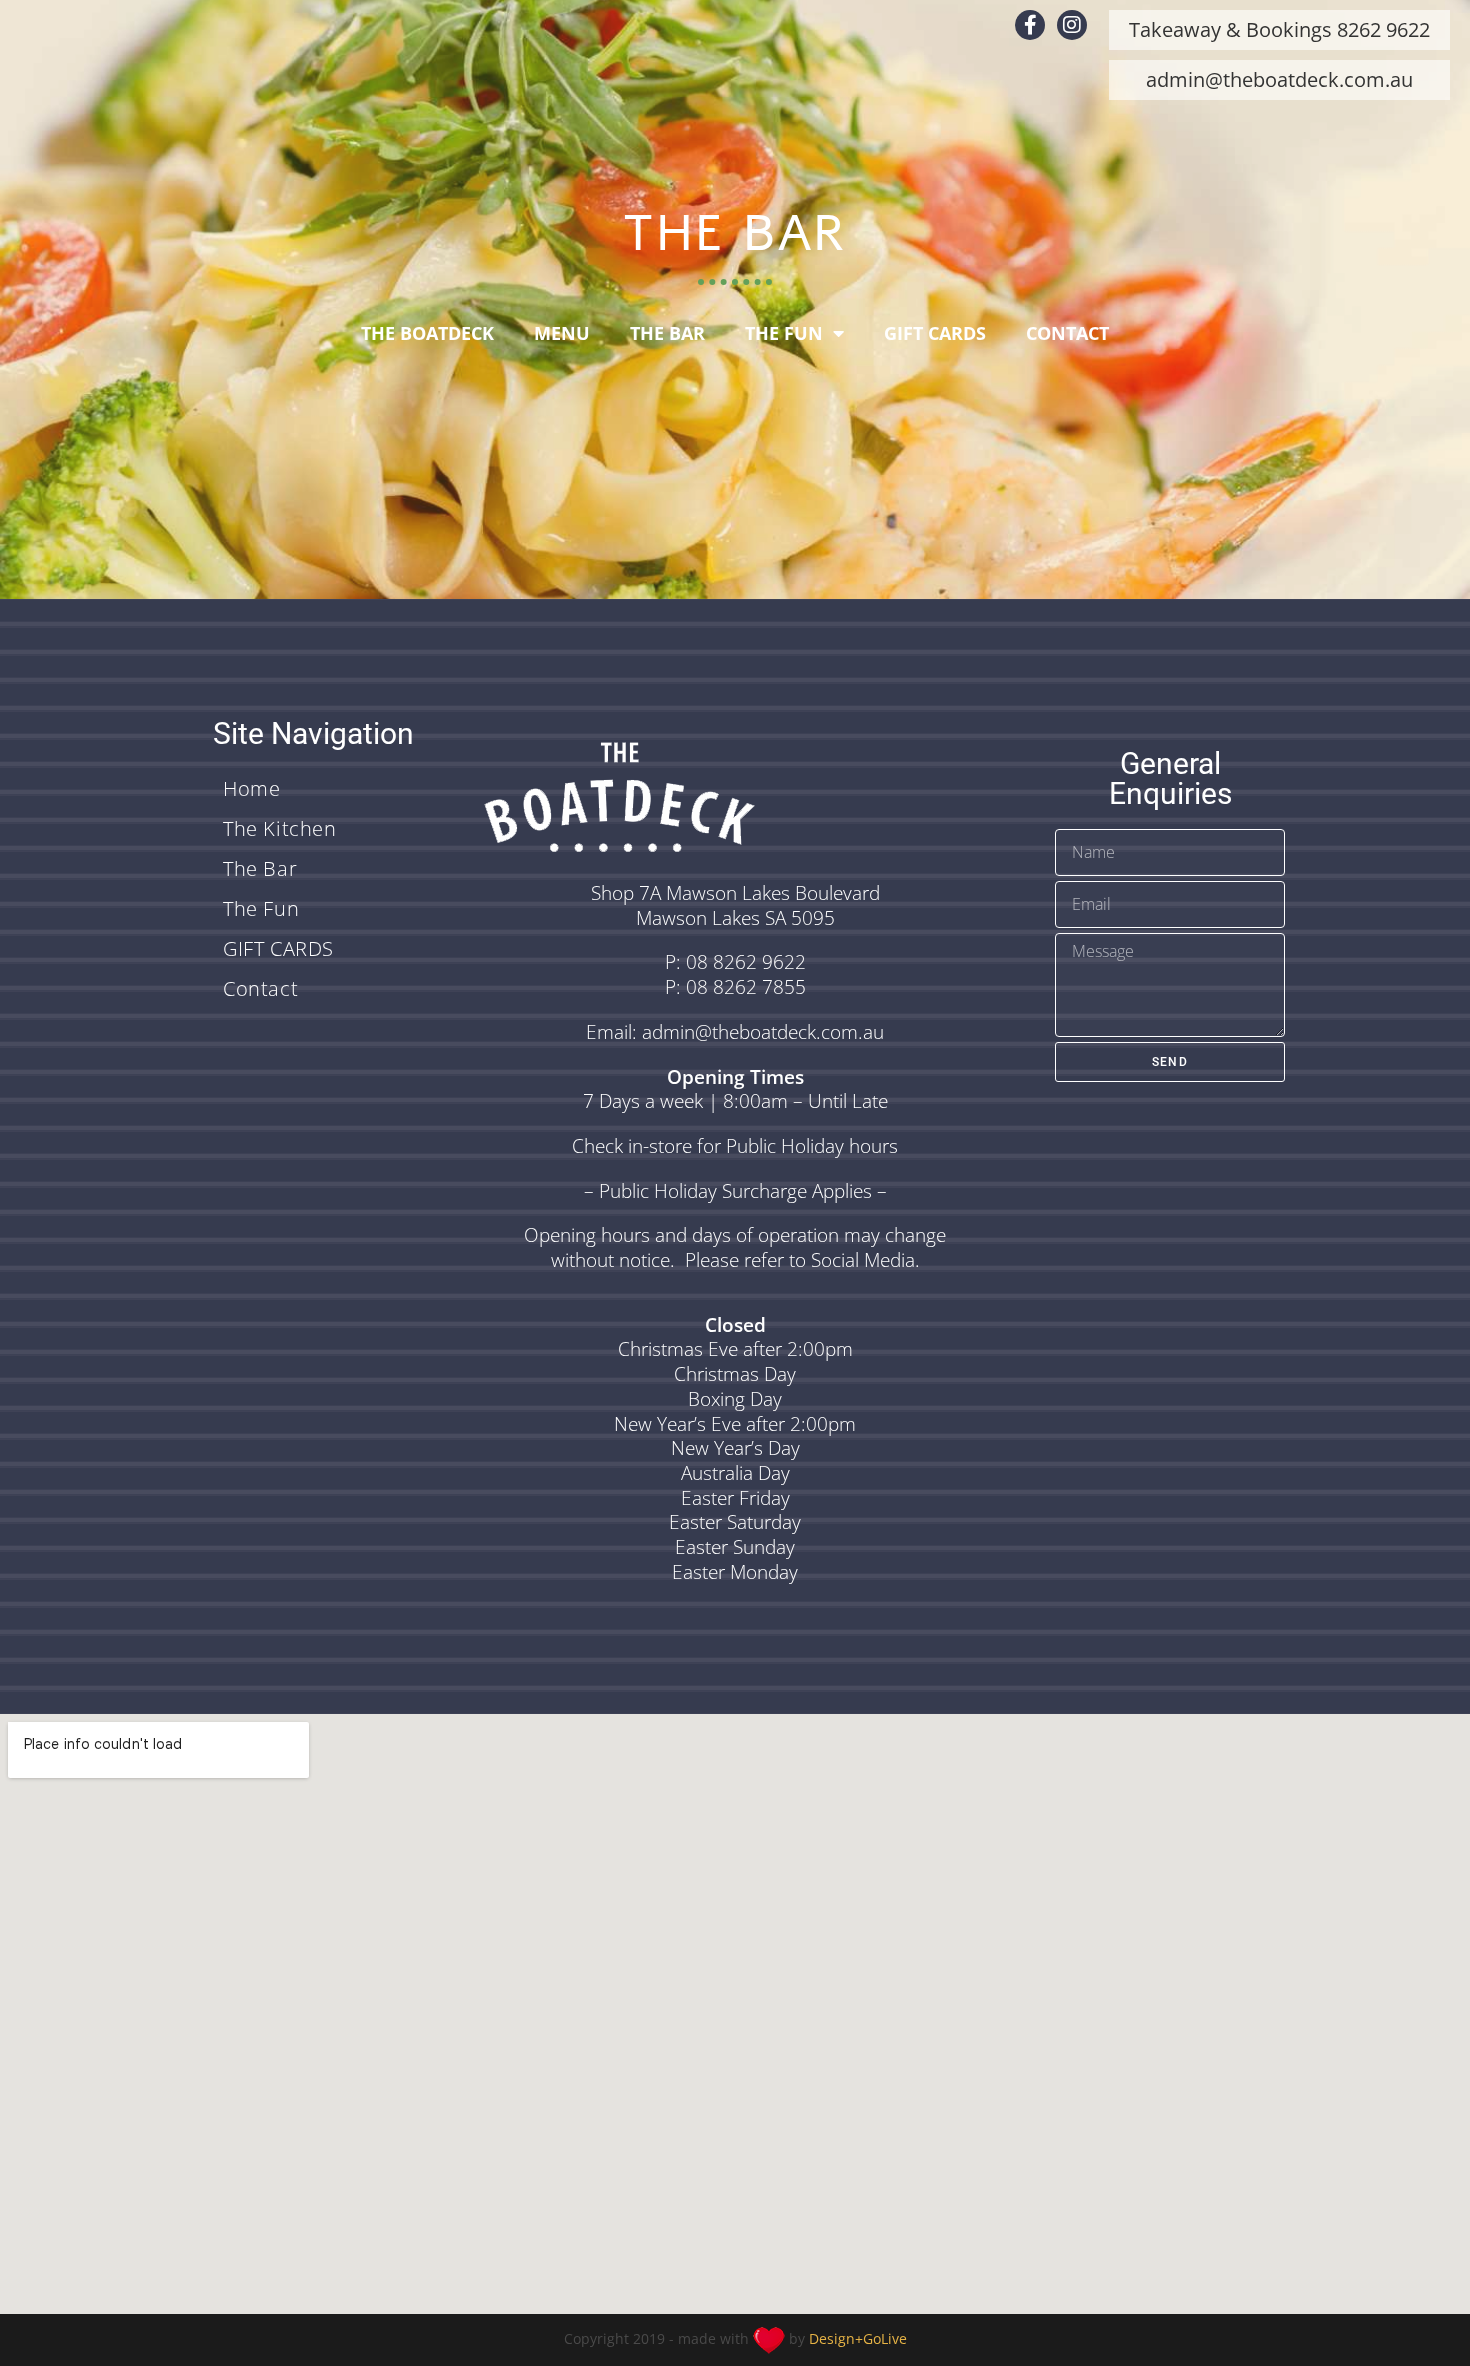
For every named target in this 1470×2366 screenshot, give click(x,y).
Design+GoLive (858, 2338)
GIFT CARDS (935, 333)
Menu (562, 333)
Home (251, 788)
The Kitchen (280, 828)
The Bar (667, 333)
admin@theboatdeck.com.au (1279, 79)
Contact (1067, 333)
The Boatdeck (427, 333)
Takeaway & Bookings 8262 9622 (1279, 29)
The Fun (784, 333)
